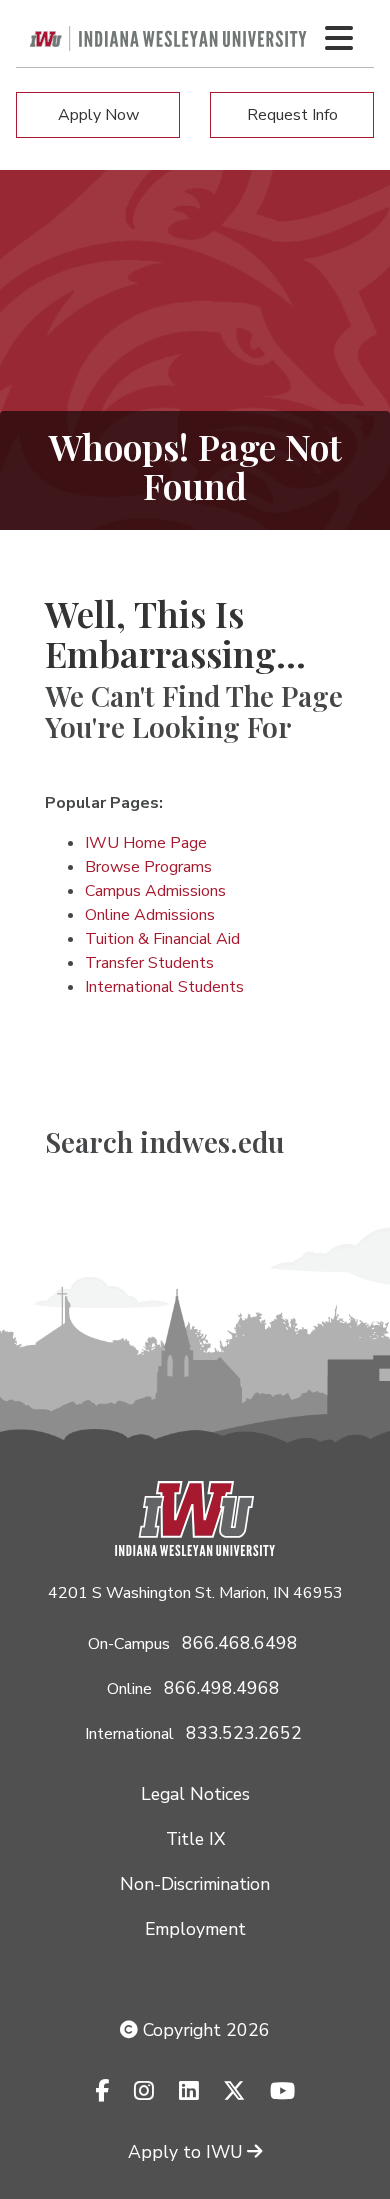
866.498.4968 (222, 1688)
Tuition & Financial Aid (162, 939)
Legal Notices (195, 1794)
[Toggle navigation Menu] (339, 38)
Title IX (195, 1839)
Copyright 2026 (204, 2030)
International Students (164, 987)
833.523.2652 (244, 1733)
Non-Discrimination (195, 1884)
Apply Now (98, 115)
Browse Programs (148, 867)
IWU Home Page (146, 843)
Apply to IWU (185, 2152)
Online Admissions (150, 915)
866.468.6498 (240, 1643)
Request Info (292, 115)
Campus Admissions (155, 891)
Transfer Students (149, 963)
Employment (195, 1929)
